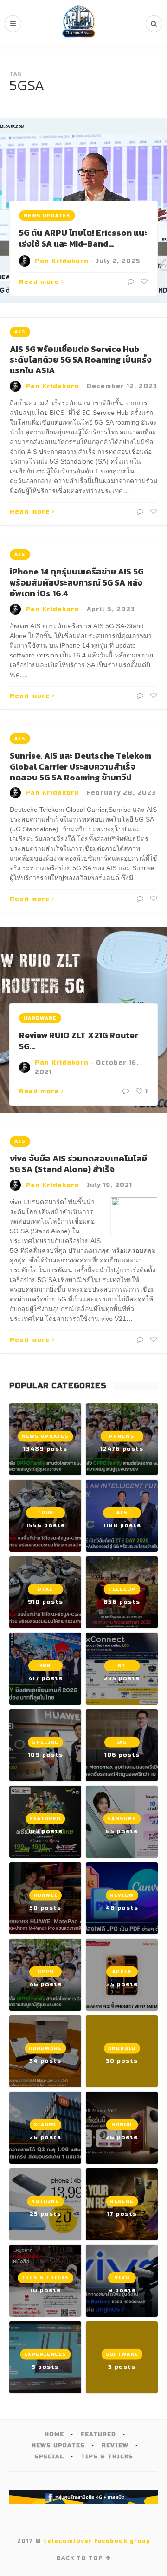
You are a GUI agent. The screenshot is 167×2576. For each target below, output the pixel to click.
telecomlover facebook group (97, 2541)
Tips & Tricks (107, 2456)
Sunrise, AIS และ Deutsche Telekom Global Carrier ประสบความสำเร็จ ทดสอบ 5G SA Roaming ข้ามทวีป (80, 766)
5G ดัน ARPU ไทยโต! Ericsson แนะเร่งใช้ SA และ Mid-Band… (83, 238)
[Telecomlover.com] (79, 24)
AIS (20, 332)
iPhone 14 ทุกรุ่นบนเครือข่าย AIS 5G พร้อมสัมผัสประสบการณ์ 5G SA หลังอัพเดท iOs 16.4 (77, 582)
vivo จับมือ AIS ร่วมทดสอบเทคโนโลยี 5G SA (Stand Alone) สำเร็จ (78, 1164)
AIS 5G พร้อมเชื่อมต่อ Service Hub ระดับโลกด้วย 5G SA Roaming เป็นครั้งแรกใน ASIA (81, 360)
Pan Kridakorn (62, 261)
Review (115, 2445)
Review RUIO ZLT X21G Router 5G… (79, 1040)
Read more (39, 282)
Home (54, 2434)
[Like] (143, 282)
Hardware (40, 1018)
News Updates (47, 216)
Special (49, 2456)
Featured (98, 2434)
